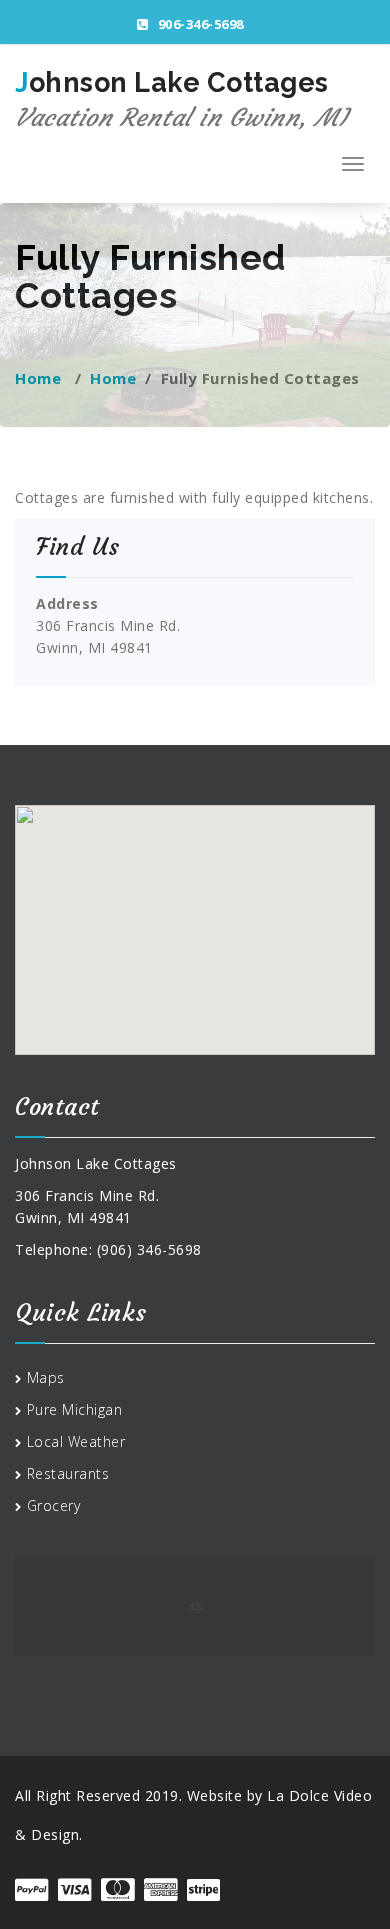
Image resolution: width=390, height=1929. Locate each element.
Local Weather (76, 1441)
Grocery (54, 1505)
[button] (196, 946)
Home (38, 378)
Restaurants (68, 1473)
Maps (46, 1377)
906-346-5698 (199, 24)
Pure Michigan (75, 1409)
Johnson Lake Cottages (181, 100)
